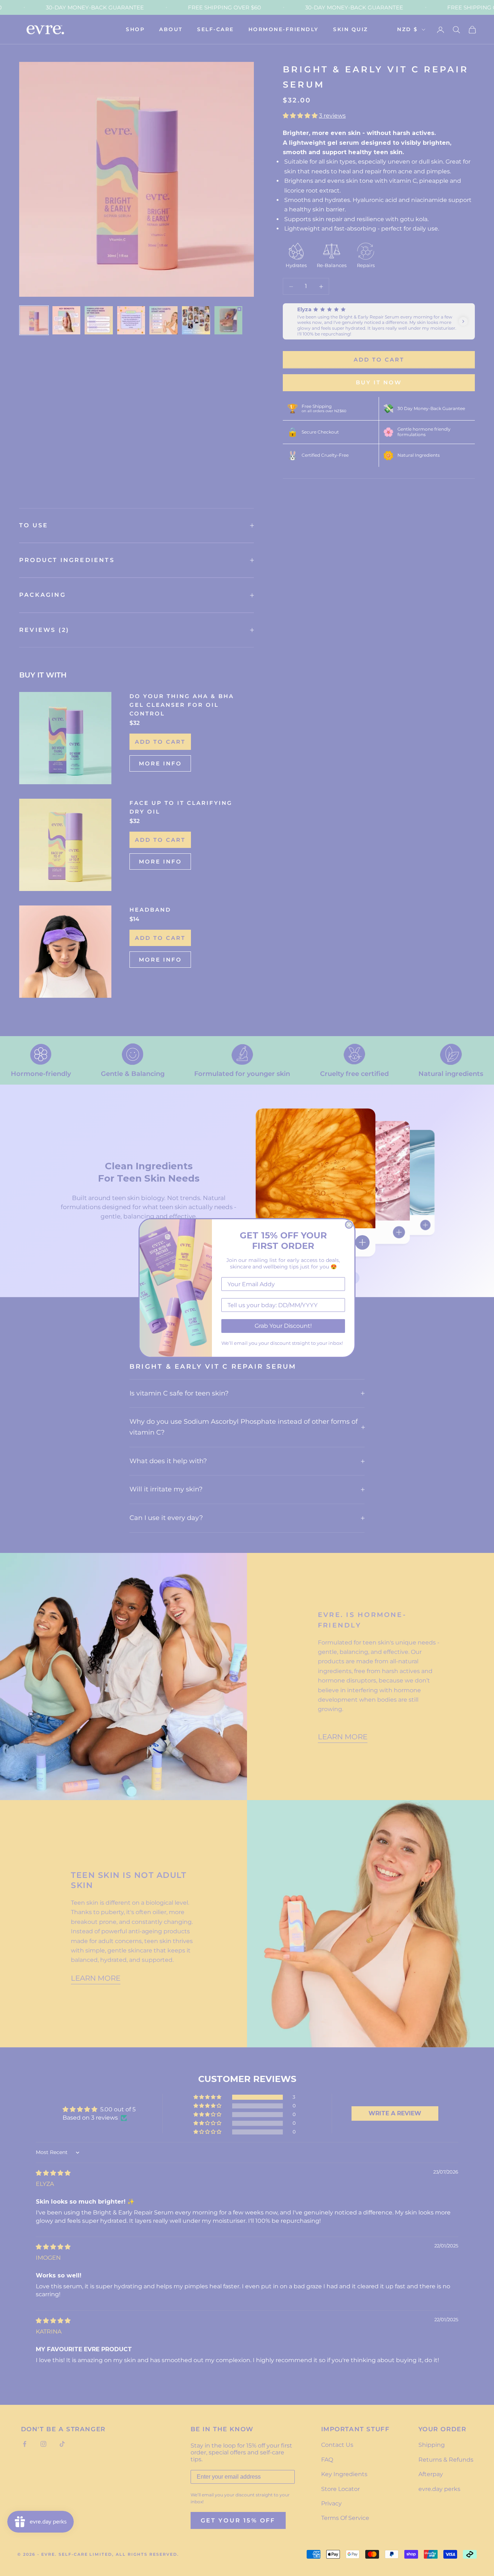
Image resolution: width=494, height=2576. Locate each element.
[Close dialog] (349, 1225)
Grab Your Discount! (283, 1326)
